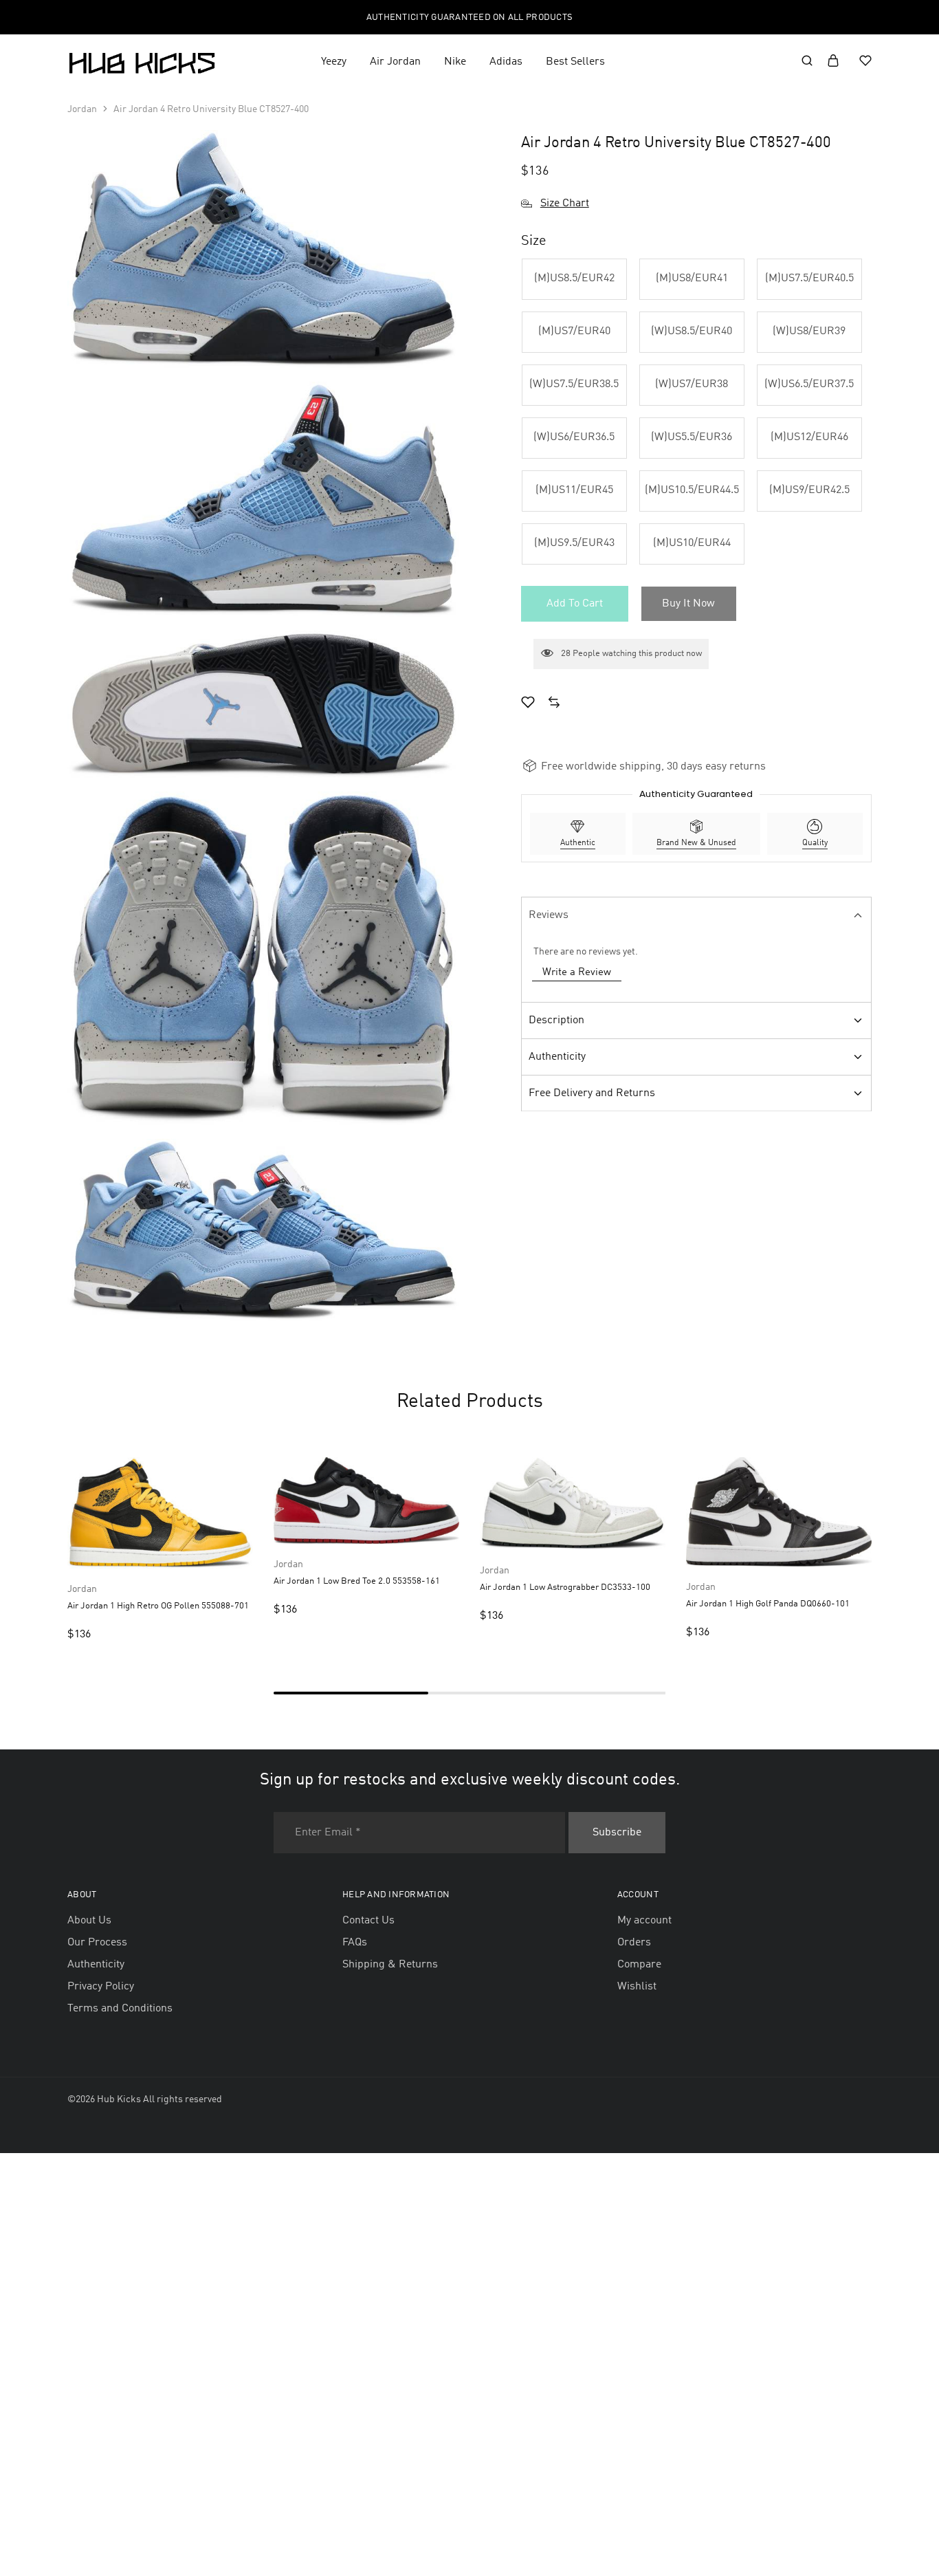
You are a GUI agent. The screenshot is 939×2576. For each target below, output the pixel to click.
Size (534, 241)
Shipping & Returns (390, 1965)
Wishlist (637, 1987)
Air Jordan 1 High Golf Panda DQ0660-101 (768, 1604)
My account (644, 1921)
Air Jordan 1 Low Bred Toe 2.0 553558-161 (357, 1581)
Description (556, 1020)
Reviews (549, 915)
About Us (89, 1921)
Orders (634, 1943)
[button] (574, 279)
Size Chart (565, 204)
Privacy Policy (101, 1987)
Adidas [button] (506, 62)
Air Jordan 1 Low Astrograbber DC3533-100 (565, 1587)
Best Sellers (575, 62)
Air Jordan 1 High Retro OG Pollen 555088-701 (158, 1606)
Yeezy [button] (334, 62)
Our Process (97, 1943)
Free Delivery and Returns (592, 1093)
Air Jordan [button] (395, 62)
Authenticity (557, 1057)
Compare (639, 1965)
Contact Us (368, 1921)
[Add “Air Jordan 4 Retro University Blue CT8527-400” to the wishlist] (528, 704)
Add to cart (575, 604)
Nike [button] (455, 62)
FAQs (355, 1943)
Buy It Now (688, 604)
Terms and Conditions (120, 2009)
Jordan (82, 109)
